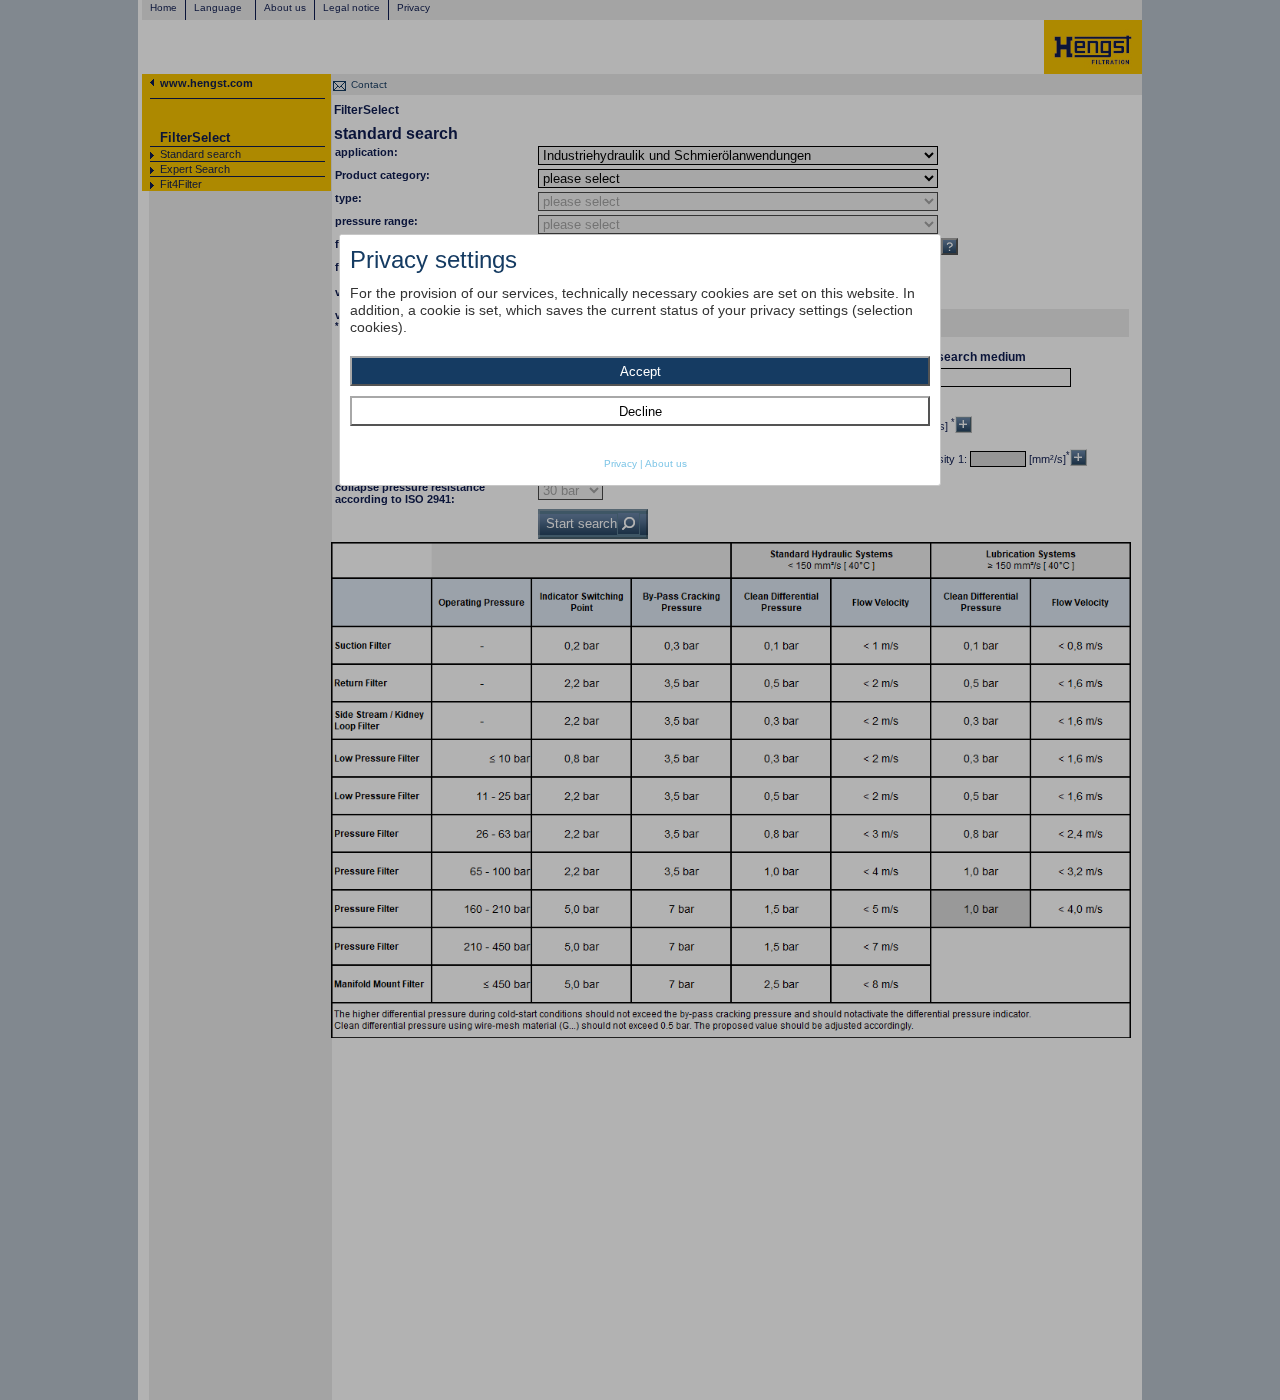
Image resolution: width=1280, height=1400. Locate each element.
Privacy (620, 463)
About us (666, 463)
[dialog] (640, 360)
